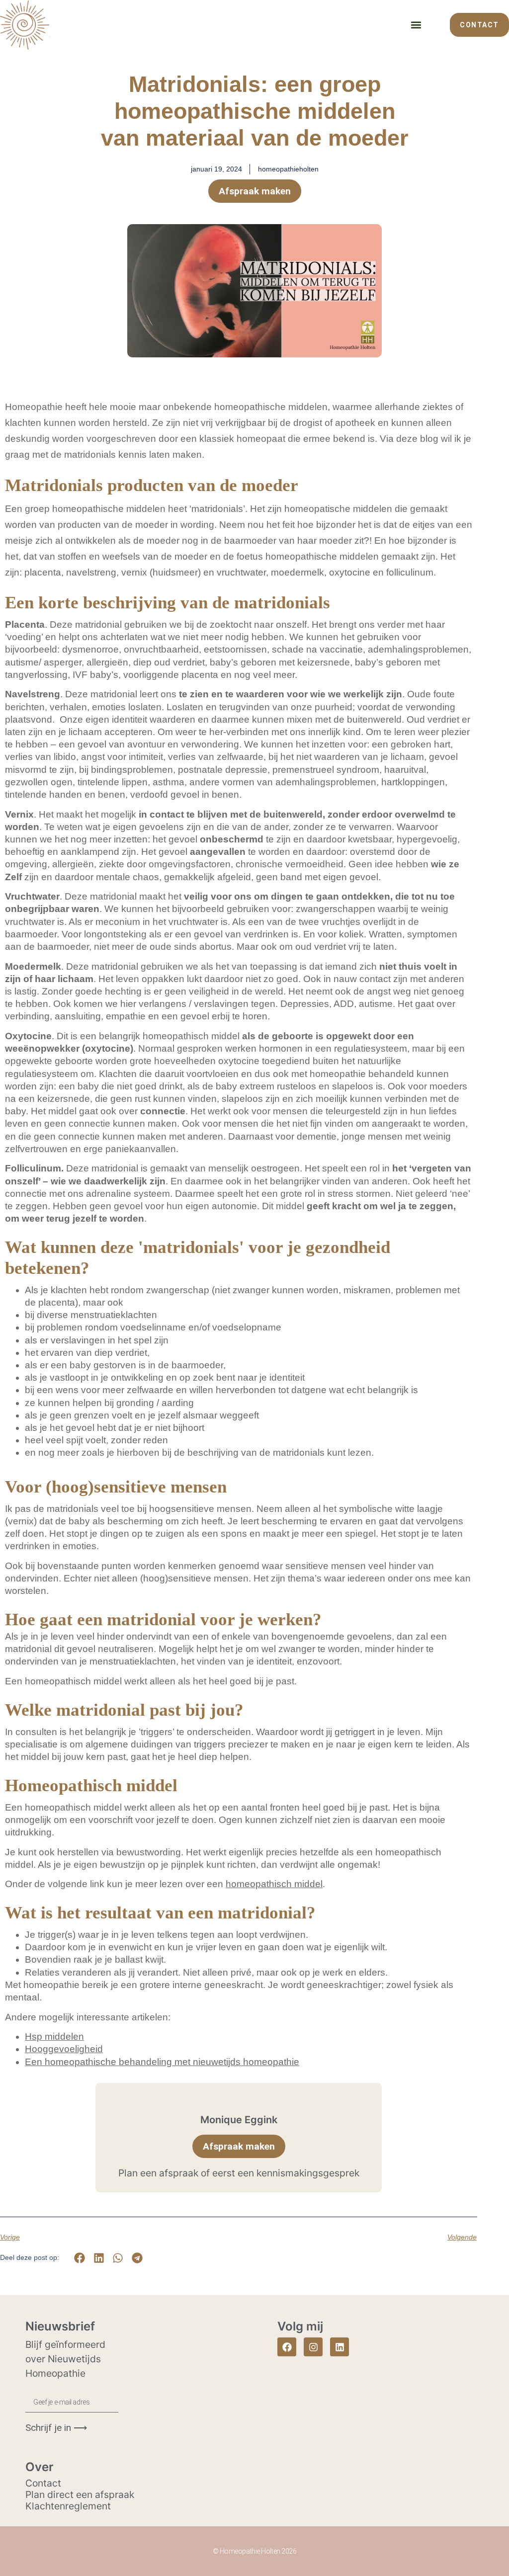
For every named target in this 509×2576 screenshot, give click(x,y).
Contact (43, 2483)
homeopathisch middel (274, 1884)
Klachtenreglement (68, 2506)
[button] (416, 25)
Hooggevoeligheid (64, 2049)
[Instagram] (313, 2347)
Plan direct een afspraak (80, 2494)
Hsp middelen (54, 2036)
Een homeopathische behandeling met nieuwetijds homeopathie (162, 2062)
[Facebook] (287, 2347)
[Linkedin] (339, 2347)
